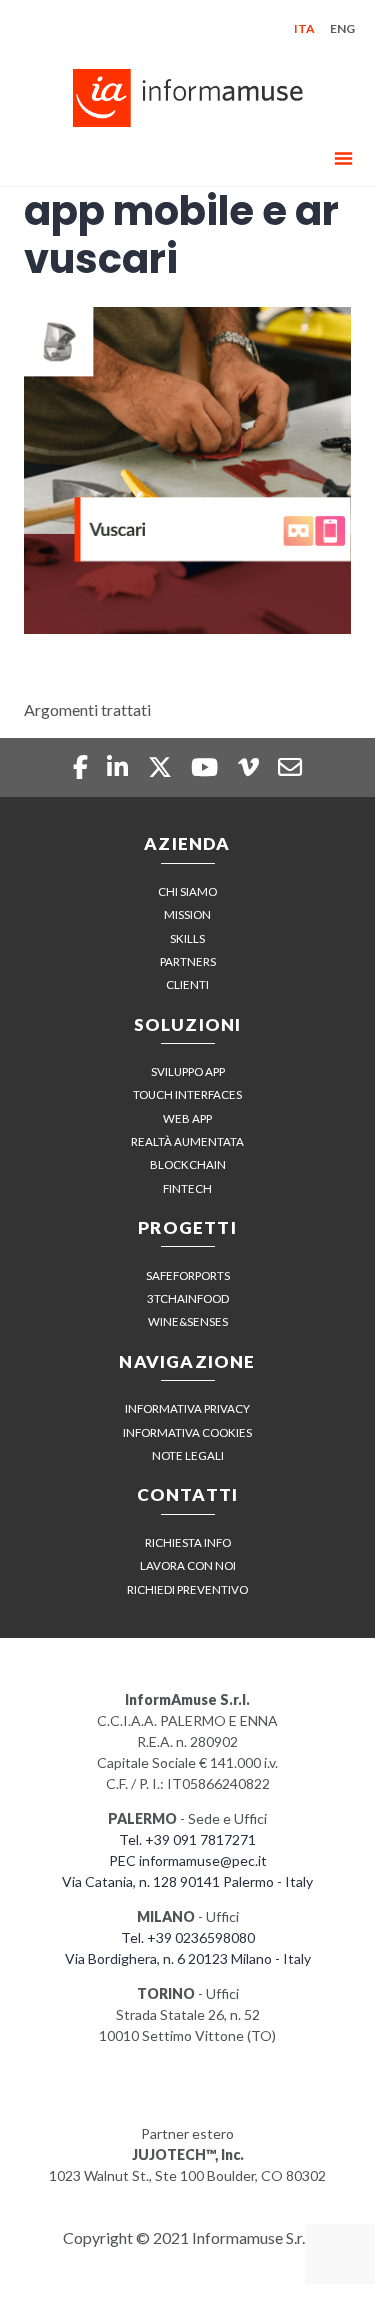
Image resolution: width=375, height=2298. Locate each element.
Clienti (187, 984)
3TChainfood (188, 1298)
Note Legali (188, 1455)
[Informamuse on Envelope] (290, 766)
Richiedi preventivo (187, 1589)
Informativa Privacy (187, 1408)
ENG (342, 28)
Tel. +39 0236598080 (188, 1937)
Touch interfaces (187, 1094)
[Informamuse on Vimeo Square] (250, 766)
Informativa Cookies (187, 1432)
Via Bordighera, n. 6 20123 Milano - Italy (188, 1958)
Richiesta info (188, 1542)
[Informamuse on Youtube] (207, 766)
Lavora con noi (188, 1565)
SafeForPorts (188, 1275)
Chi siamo (187, 891)
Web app (187, 1118)
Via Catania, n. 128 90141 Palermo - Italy (187, 1881)
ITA (304, 28)
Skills (187, 938)
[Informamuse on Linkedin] (120, 766)
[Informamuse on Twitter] (162, 766)
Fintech (187, 1188)
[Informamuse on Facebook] (83, 766)
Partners (188, 961)
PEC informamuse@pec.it (188, 1860)
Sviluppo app (188, 1071)
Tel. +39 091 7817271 (187, 1839)
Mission (187, 914)
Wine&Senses (188, 1321)
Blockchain (188, 1164)
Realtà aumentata (187, 1141)
